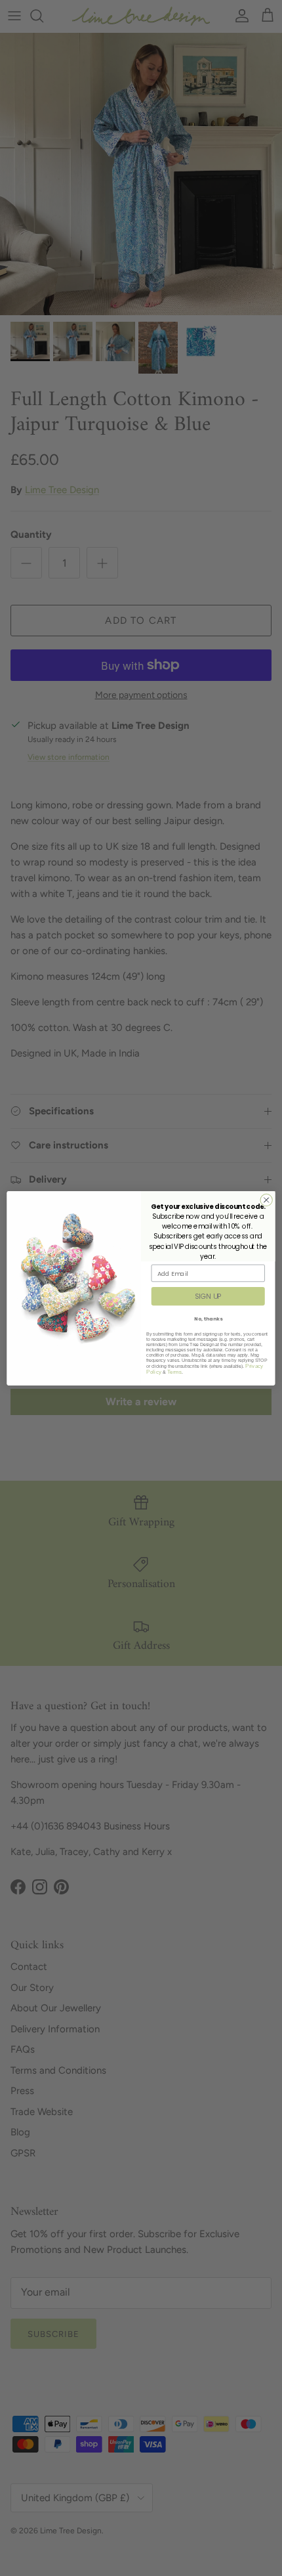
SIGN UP (208, 1296)
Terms (175, 1371)
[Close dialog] (266, 1200)
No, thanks (208, 1318)
